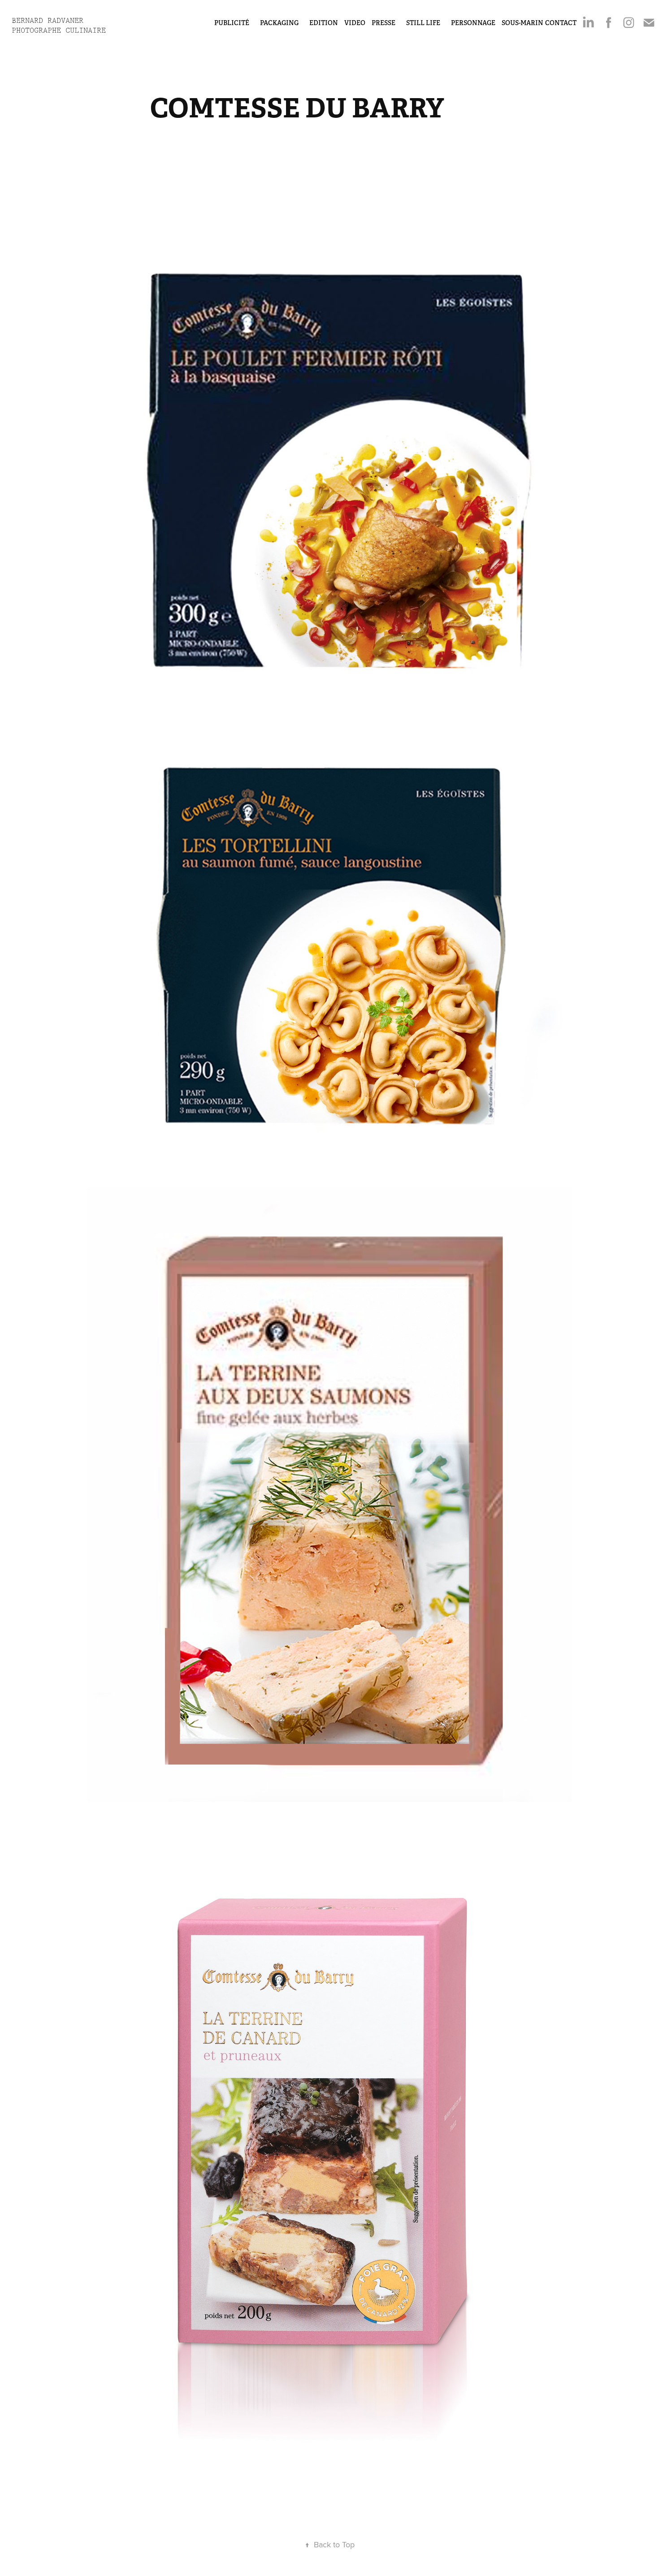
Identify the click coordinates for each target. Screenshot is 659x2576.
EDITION (324, 23)
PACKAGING (279, 23)
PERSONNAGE (473, 23)
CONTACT (561, 23)
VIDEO (355, 23)
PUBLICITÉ (232, 23)
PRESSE (384, 23)
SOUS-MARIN (522, 23)
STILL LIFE (423, 23)
